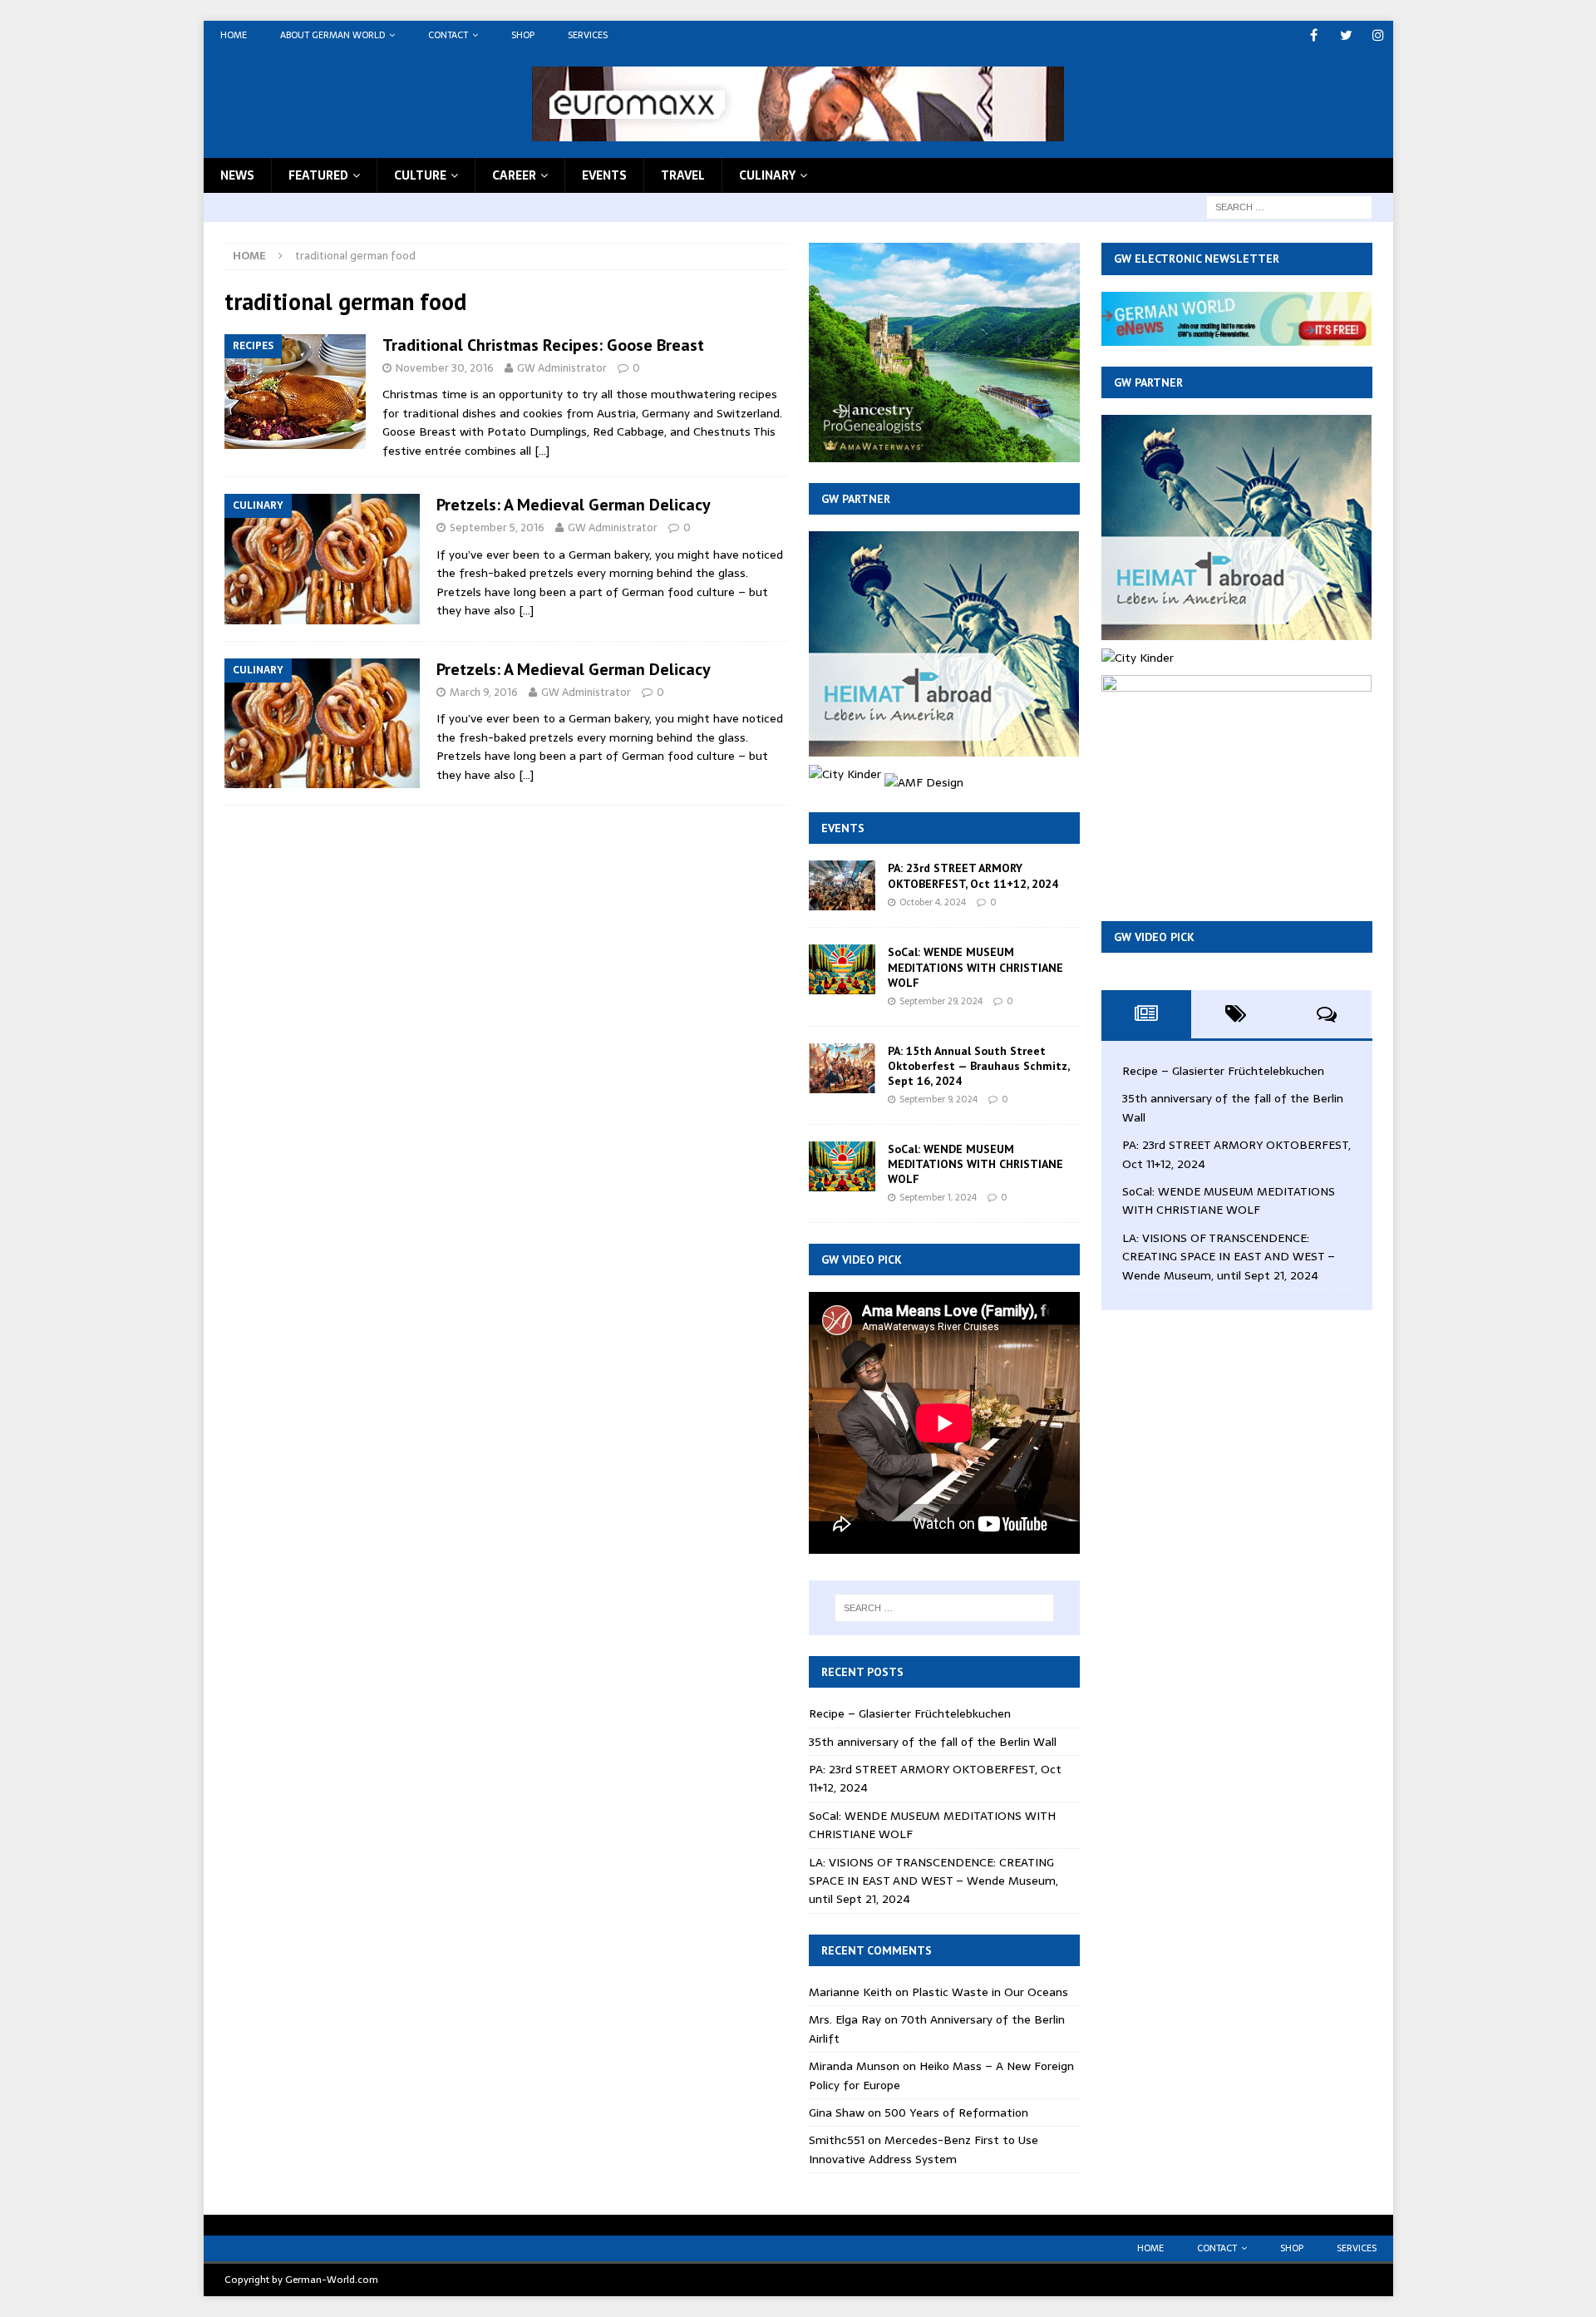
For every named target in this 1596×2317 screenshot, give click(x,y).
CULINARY (767, 175)
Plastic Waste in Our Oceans (990, 1992)
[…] (542, 451)
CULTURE (420, 175)
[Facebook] (1314, 35)
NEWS (237, 175)
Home (234, 35)
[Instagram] (1379, 35)
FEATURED (318, 175)
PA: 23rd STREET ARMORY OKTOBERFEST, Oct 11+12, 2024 (973, 875)
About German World (332, 35)
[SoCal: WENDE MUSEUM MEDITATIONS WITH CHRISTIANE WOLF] (842, 969)
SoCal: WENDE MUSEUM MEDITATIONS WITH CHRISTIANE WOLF (975, 967)
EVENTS (604, 175)
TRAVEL (683, 175)
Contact (448, 35)
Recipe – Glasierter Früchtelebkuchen (910, 1713)
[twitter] (1346, 35)
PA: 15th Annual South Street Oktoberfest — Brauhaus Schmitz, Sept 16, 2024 (978, 1066)
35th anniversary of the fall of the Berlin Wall (933, 1742)
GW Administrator (562, 368)
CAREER (514, 175)
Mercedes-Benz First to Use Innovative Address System (924, 2149)
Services (588, 35)
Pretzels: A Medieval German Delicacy (574, 505)
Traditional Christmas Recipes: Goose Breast (543, 345)
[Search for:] (1289, 206)
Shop (523, 35)
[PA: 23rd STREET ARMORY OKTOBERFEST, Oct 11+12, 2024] (842, 885)
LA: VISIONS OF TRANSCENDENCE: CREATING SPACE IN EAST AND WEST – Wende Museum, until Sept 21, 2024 (933, 1881)
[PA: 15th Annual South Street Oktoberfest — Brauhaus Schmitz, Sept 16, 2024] (842, 1068)
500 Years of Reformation (956, 2112)
